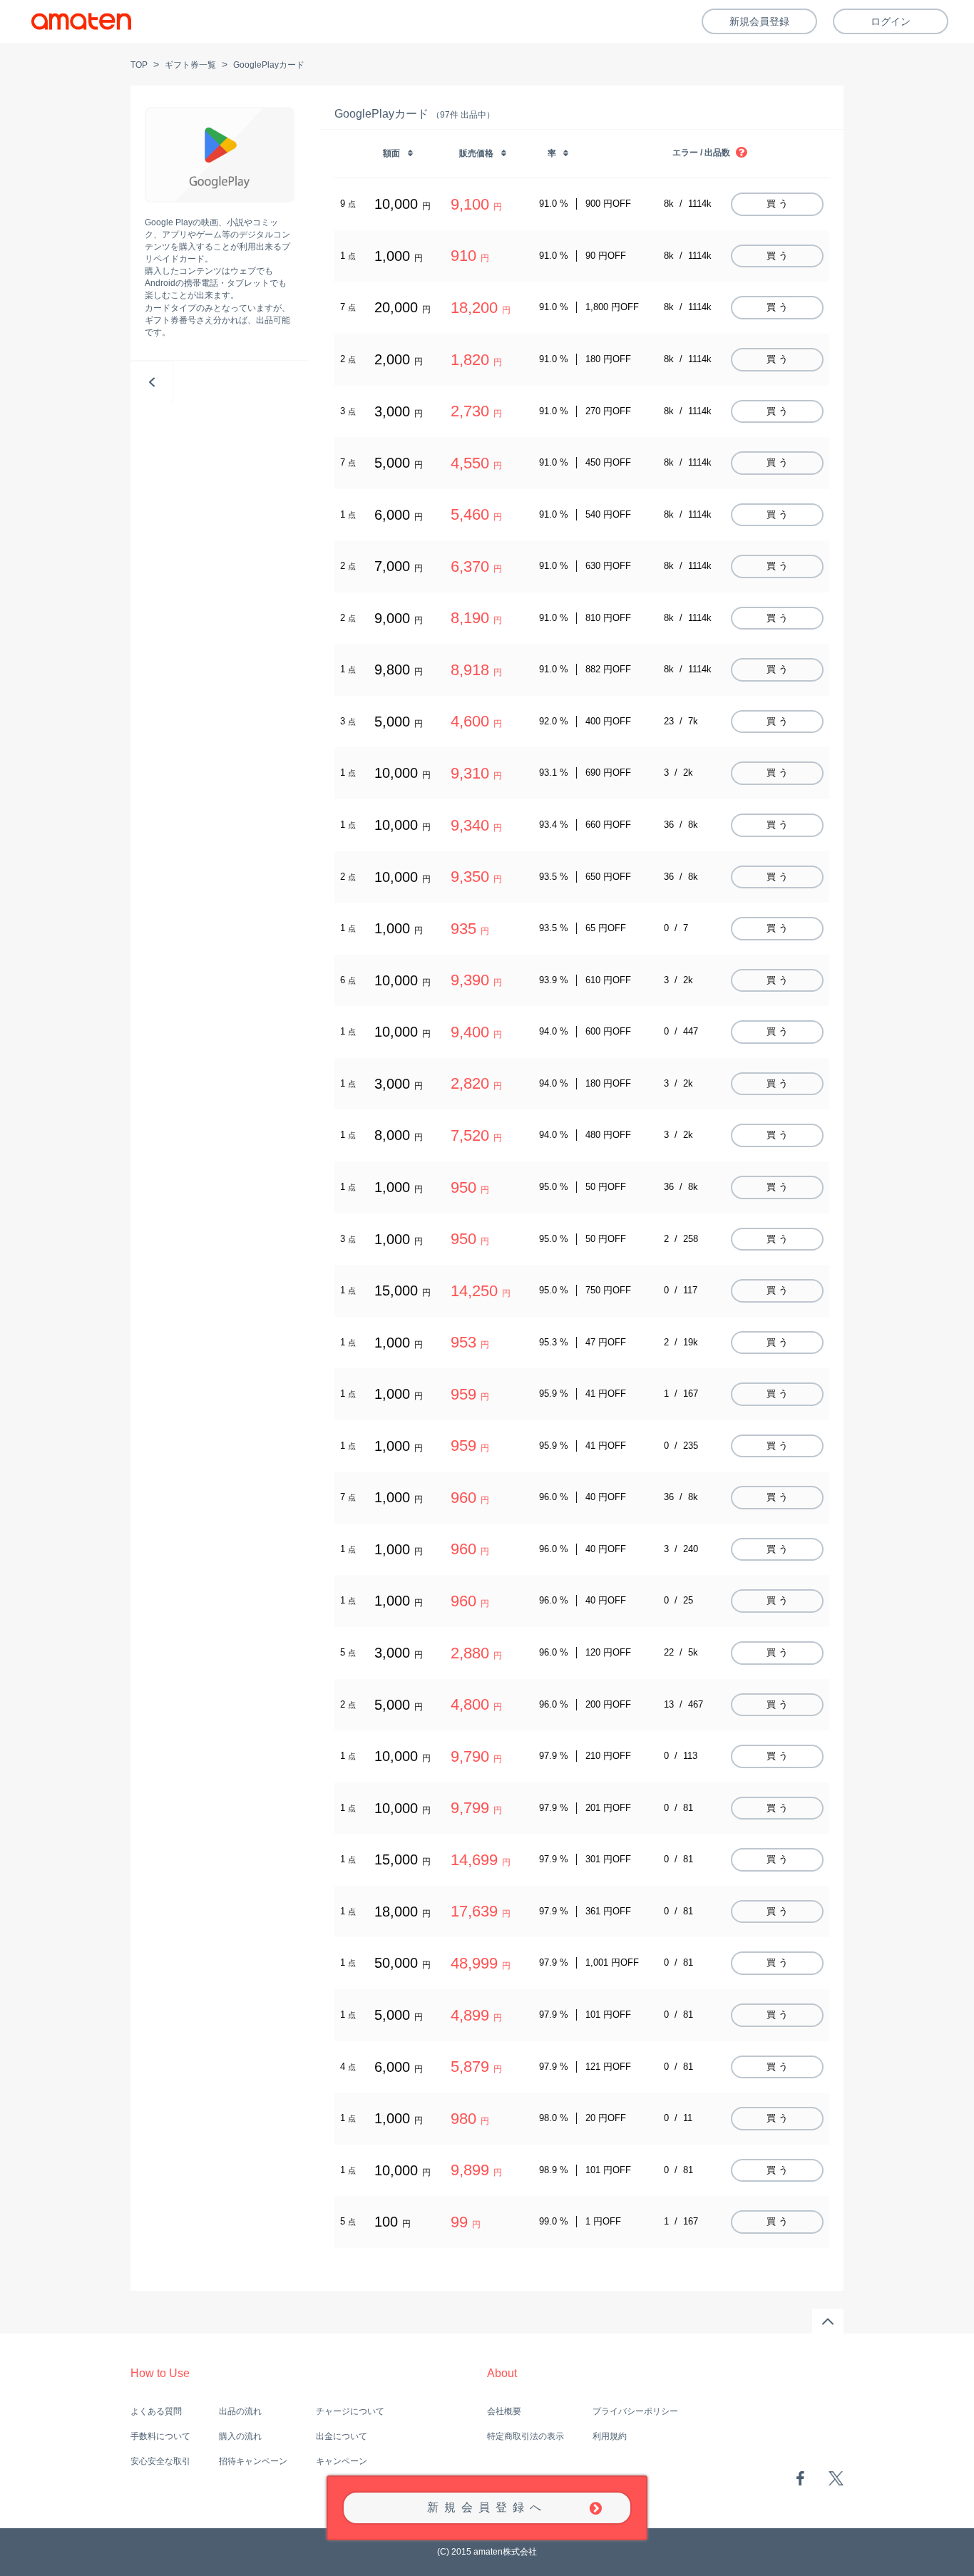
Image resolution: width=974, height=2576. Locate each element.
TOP (139, 65)
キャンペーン (342, 2461)
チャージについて (350, 2411)
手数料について (160, 2436)
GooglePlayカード (269, 65)
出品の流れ (240, 2411)
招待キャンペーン (253, 2461)
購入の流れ (240, 2436)
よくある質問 (156, 2411)
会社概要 (504, 2411)
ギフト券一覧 (190, 65)
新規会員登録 (759, 21)
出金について (342, 2436)
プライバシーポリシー (635, 2411)
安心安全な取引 (160, 2461)
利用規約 (610, 2436)
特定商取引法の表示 (526, 2436)
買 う (777, 204)
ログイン (891, 21)
